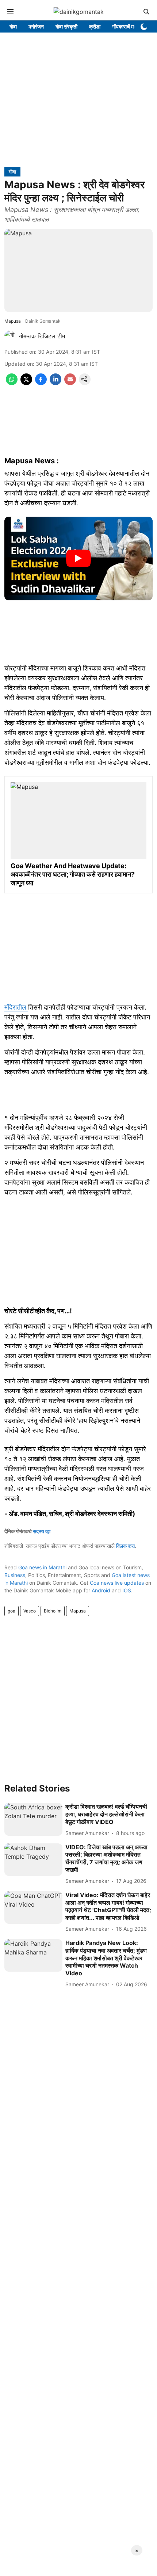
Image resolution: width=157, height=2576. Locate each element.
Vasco (30, 1611)
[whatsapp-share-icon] (12, 383)
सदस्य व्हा (42, 1531)
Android (101, 1590)
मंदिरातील (16, 1007)
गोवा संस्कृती (66, 26)
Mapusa (78, 1611)
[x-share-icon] (26, 383)
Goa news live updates (117, 1583)
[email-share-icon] (70, 383)
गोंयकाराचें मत (124, 26)
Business (15, 1575)
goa (12, 1611)
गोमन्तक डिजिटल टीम (42, 336)
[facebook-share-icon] (41, 383)
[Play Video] (78, 558)
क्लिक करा (125, 1546)
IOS (127, 1590)
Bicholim (53, 1611)
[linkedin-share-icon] (55, 383)
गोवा (13, 26)
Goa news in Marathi (42, 1567)
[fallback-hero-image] (33, 1819)
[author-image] (10, 336)
